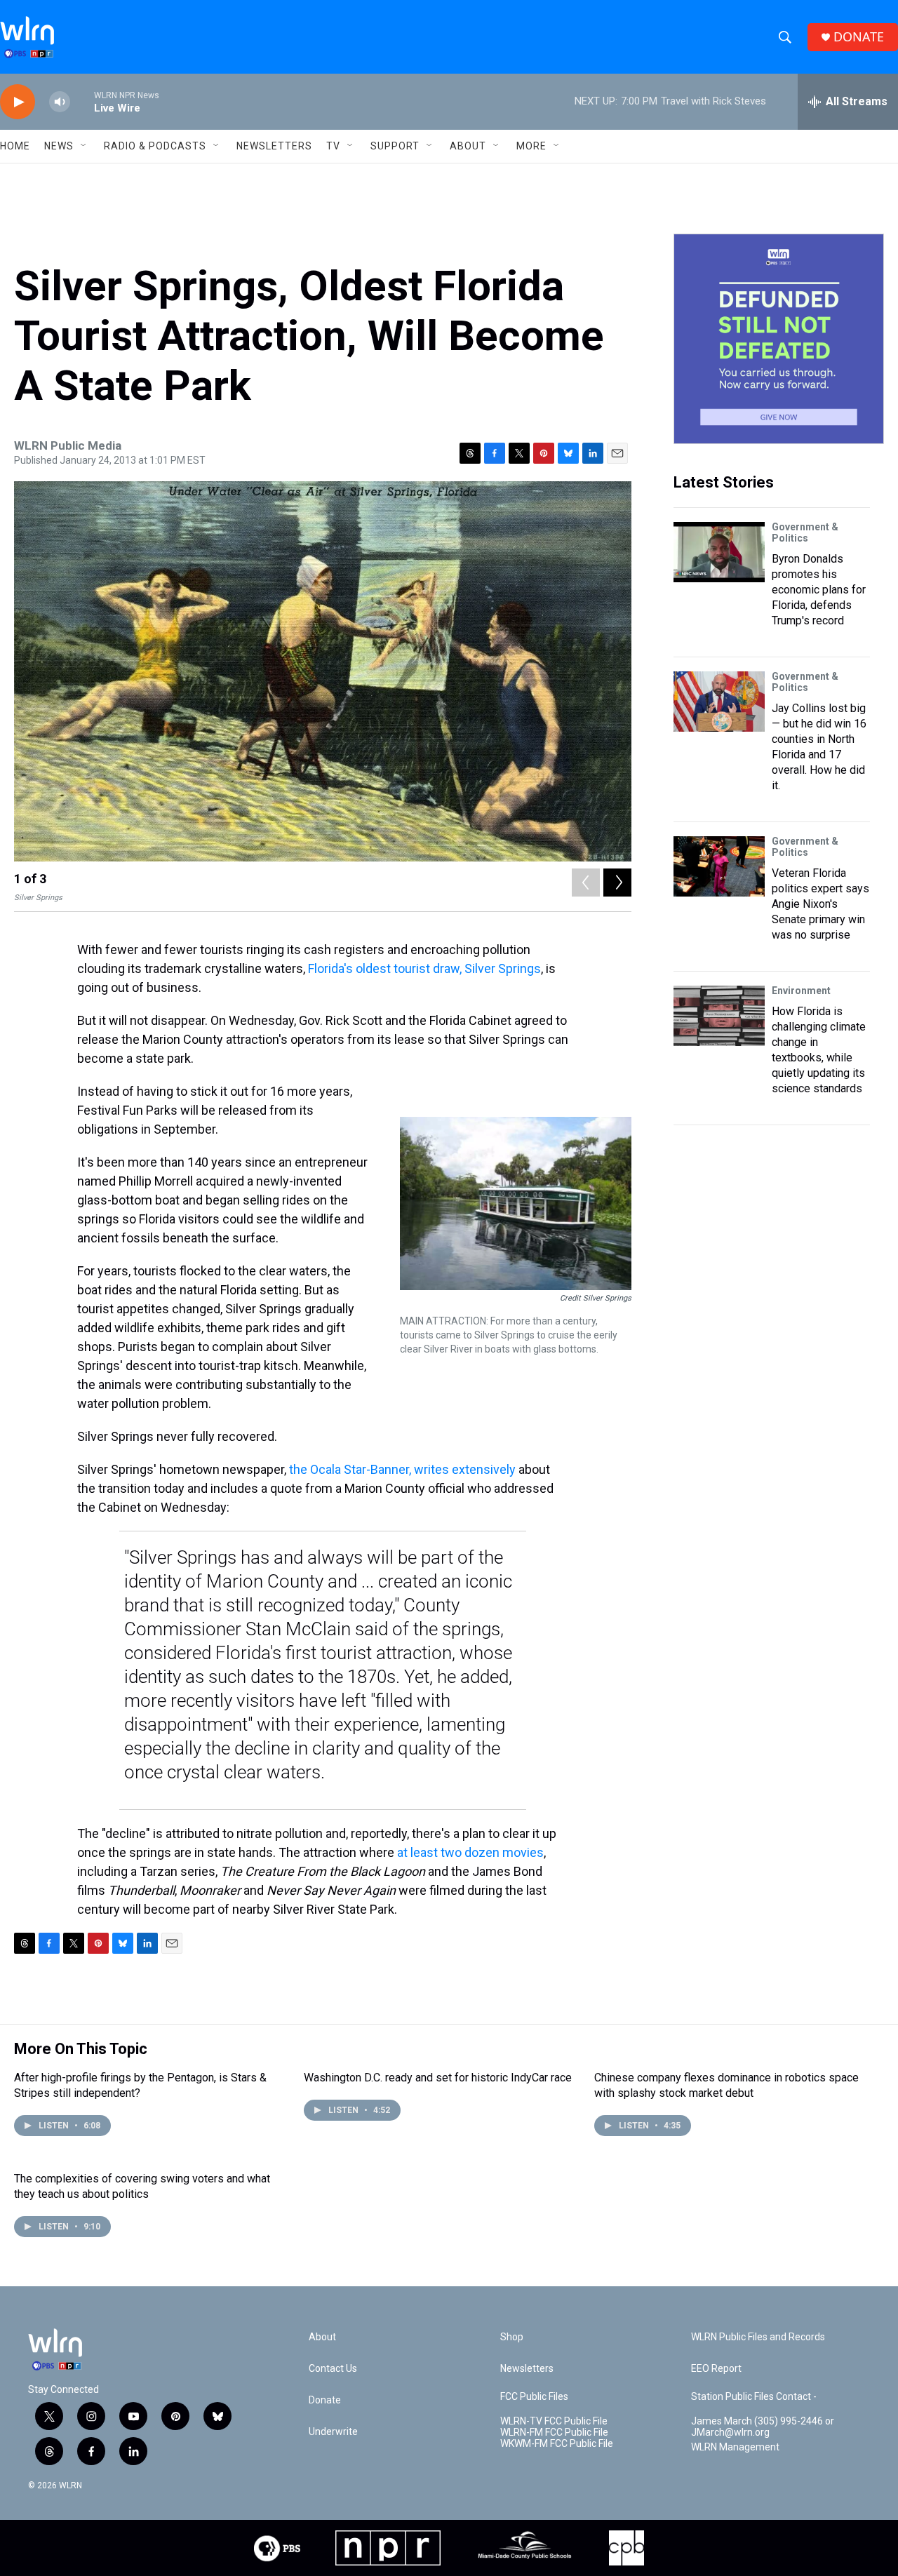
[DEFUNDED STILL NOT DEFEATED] (779, 339)
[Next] (617, 883)
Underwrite (333, 2432)
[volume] (60, 102)
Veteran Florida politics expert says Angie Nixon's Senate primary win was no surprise (820, 904)
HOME (15, 146)
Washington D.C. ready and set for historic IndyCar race (438, 2078)
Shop (512, 2337)
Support (395, 146)
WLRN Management (735, 2447)
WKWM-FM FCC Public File (557, 2444)
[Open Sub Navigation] (84, 146)
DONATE (859, 37)
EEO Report (716, 2369)
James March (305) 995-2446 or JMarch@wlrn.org (763, 2427)
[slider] (82, 101)
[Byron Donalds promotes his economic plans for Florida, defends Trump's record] (719, 552)
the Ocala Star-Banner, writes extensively (402, 1469)
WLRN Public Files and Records (758, 2337)
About (468, 146)
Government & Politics (805, 532)
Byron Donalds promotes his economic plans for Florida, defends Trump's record (819, 590)
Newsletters (274, 146)
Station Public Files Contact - (754, 2397)
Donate (325, 2400)
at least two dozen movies (470, 1852)
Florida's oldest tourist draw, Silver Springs (424, 968)
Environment (801, 991)
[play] (18, 102)
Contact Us (333, 2369)
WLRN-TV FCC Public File (554, 2421)
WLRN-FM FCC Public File (554, 2433)
